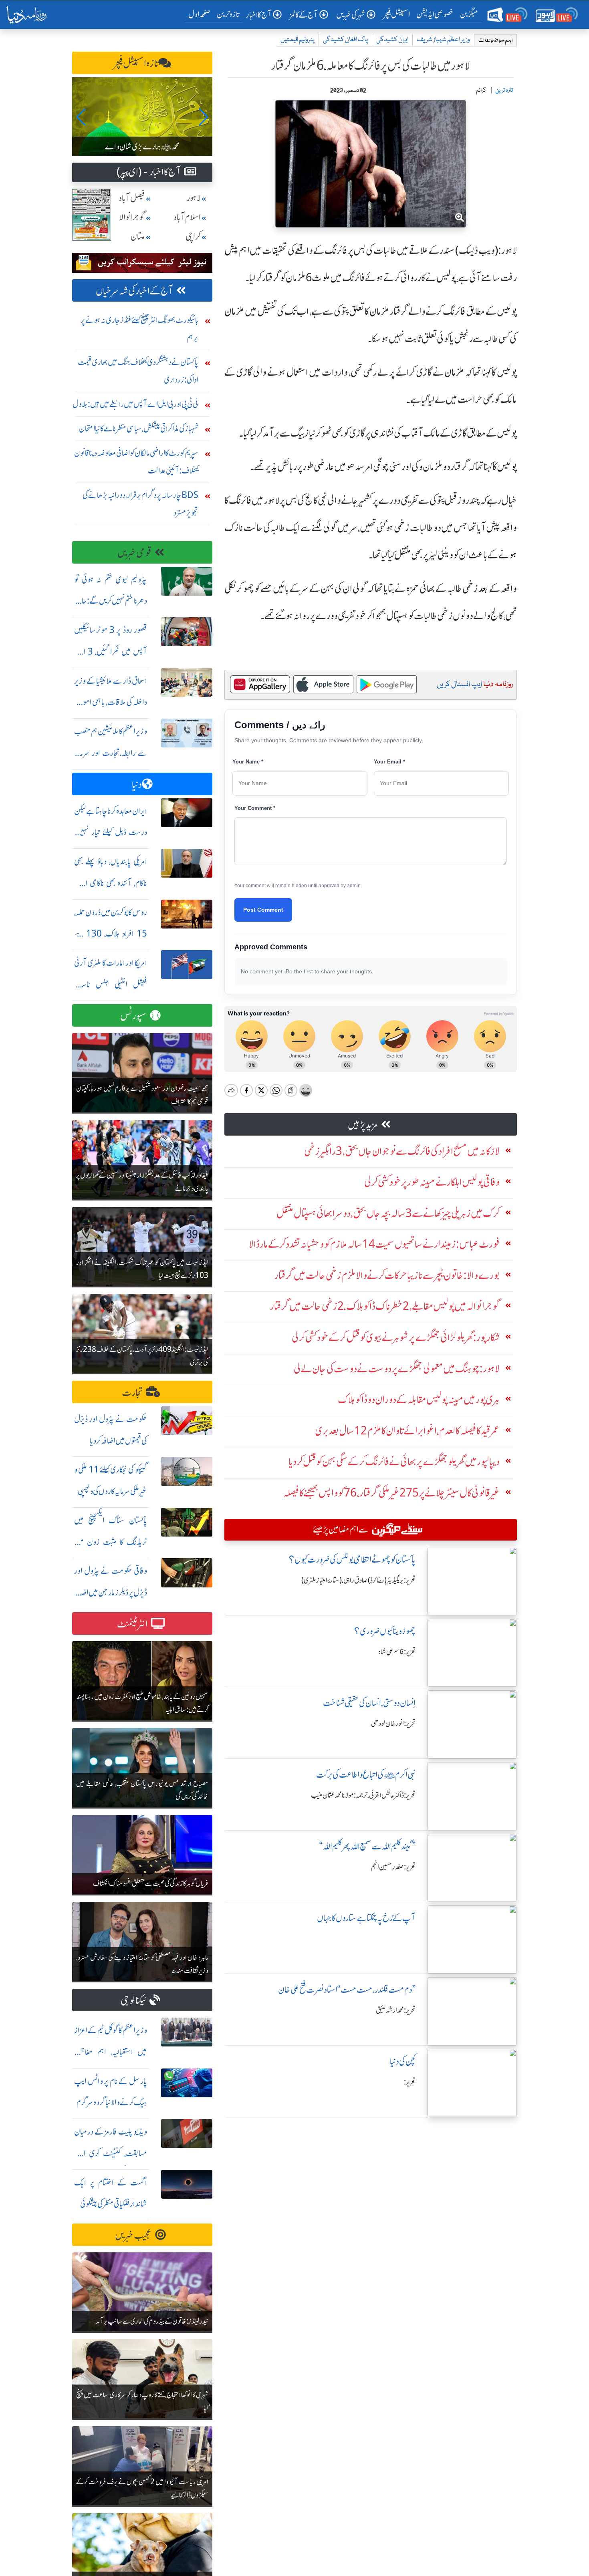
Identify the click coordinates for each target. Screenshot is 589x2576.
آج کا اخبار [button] (259, 15)
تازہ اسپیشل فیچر (136, 63)
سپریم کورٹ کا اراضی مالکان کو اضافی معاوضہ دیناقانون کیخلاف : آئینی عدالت (136, 462)
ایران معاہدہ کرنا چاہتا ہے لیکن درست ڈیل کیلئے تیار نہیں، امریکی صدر (111, 833)
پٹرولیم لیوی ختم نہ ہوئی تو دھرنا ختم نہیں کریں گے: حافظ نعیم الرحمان (111, 601)
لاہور (194, 198)
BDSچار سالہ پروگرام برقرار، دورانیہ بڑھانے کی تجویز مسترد (140, 504)
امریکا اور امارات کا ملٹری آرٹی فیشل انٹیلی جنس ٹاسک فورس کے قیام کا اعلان (111, 984)
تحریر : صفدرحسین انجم (393, 1867)
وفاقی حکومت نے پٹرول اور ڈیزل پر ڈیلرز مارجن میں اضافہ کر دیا (111, 1592)
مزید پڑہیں (363, 1125)
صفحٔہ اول (201, 14)
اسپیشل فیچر (397, 14)
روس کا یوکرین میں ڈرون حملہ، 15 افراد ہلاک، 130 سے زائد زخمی (111, 934)
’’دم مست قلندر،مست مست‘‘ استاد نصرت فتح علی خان (347, 1990)
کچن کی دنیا (403, 2061)
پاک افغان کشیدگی (345, 40)
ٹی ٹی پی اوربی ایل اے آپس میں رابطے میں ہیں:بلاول (135, 404)
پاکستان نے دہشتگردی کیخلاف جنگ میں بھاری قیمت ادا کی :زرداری (138, 371)
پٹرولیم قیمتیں (298, 40)
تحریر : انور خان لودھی (393, 1724)
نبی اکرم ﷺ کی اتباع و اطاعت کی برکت (366, 1775)
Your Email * (389, 762)
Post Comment (263, 910)
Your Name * (248, 762)
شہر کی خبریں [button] (351, 15)
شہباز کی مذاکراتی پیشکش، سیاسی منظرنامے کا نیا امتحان (139, 428)
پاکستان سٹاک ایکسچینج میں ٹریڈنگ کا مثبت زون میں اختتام (111, 1542)
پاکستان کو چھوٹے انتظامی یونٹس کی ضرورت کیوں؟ (352, 1560)
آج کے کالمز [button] (304, 15)
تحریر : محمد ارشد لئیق (396, 2010)
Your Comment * (255, 808)
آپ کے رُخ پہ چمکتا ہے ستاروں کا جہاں (366, 1918)
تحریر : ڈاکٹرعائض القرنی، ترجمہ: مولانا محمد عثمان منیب (363, 1795)
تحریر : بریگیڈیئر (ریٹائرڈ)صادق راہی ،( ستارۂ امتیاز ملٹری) (358, 1580)
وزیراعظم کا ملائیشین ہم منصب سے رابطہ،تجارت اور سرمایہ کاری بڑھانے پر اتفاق (111, 753)
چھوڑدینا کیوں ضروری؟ (385, 1631)
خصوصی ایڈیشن (435, 14)
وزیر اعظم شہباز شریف (443, 40)
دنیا (137, 784)
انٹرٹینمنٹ (132, 1624)
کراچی (193, 237)
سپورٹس (133, 1016)
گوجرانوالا (132, 217)
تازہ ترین (228, 14)
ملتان (138, 237)
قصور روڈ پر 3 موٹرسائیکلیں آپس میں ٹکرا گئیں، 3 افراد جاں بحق (111, 652)
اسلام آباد (187, 217)
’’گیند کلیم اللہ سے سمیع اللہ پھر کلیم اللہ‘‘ (367, 1846)
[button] (82, 117)
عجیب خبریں (133, 2235)
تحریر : (410, 2082)
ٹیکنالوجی (133, 2001)
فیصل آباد (132, 198)
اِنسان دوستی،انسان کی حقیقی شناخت (369, 1703)
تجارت (132, 1393)
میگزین (469, 14)
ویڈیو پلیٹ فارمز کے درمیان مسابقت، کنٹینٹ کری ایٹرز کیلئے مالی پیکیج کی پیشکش (111, 2153)
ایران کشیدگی (392, 40)
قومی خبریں (134, 553)
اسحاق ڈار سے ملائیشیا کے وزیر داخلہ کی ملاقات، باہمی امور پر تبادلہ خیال (111, 702)
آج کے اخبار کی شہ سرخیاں (134, 291)
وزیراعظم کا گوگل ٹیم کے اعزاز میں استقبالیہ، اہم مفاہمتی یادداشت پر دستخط (111, 2052)
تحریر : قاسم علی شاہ (397, 1652)
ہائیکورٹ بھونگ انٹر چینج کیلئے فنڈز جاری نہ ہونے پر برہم (139, 329)
